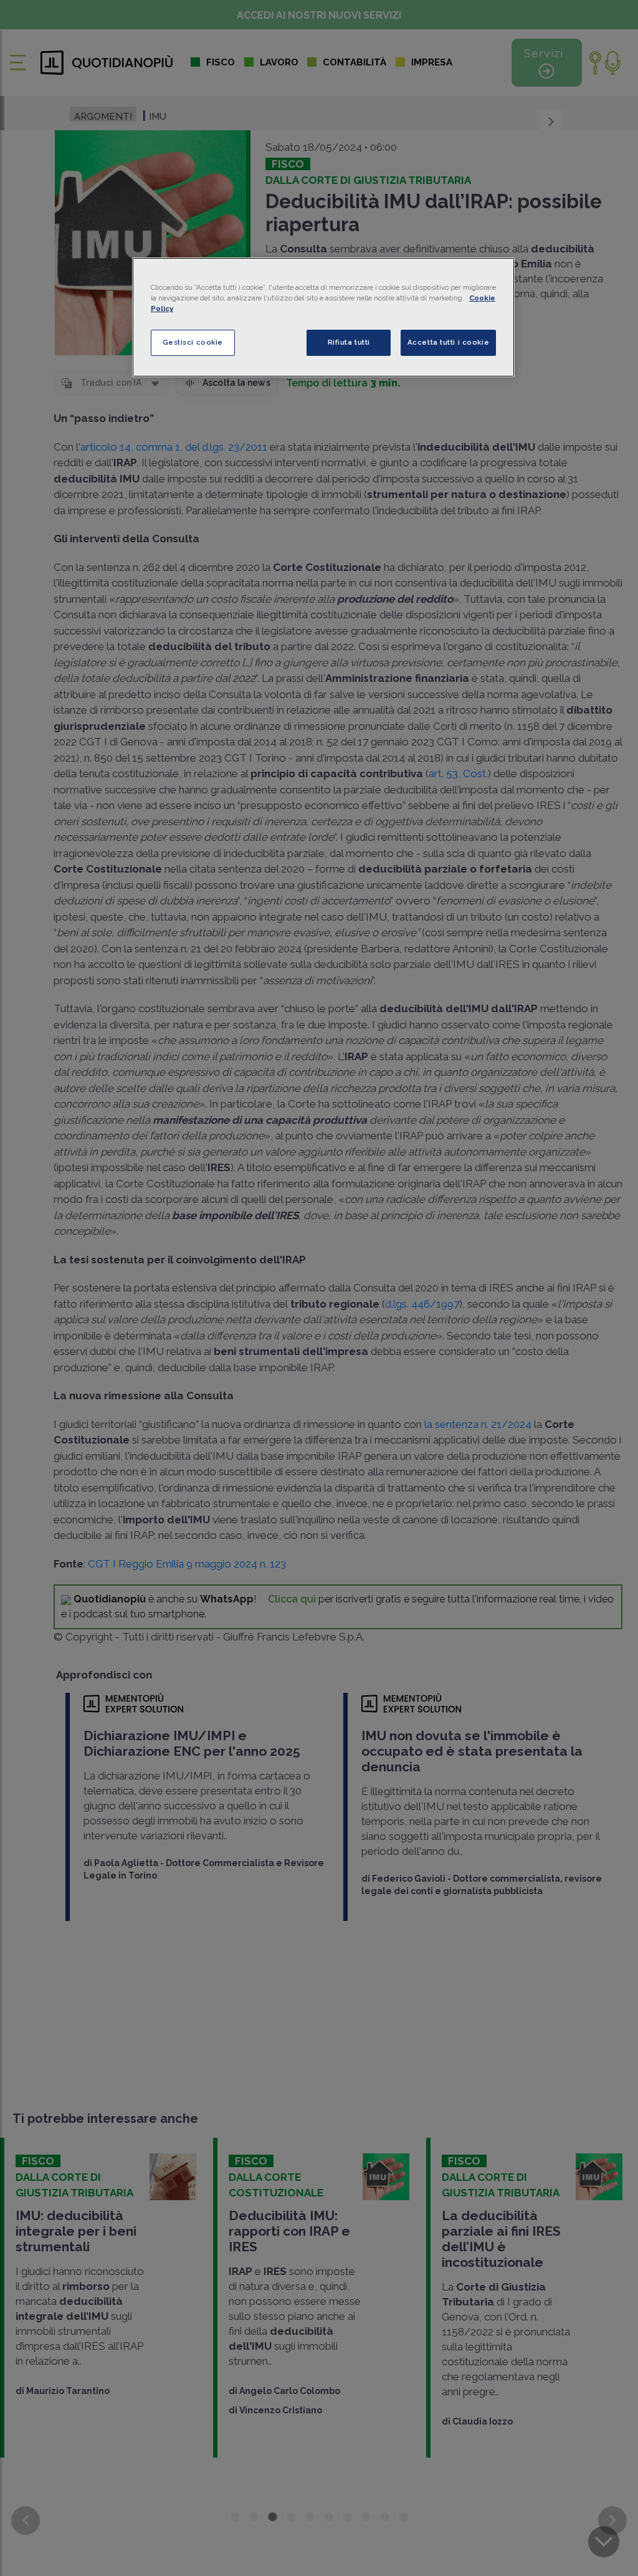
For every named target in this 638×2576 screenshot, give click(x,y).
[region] (323, 317)
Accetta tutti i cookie (449, 342)
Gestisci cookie (193, 342)
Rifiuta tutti (349, 342)
